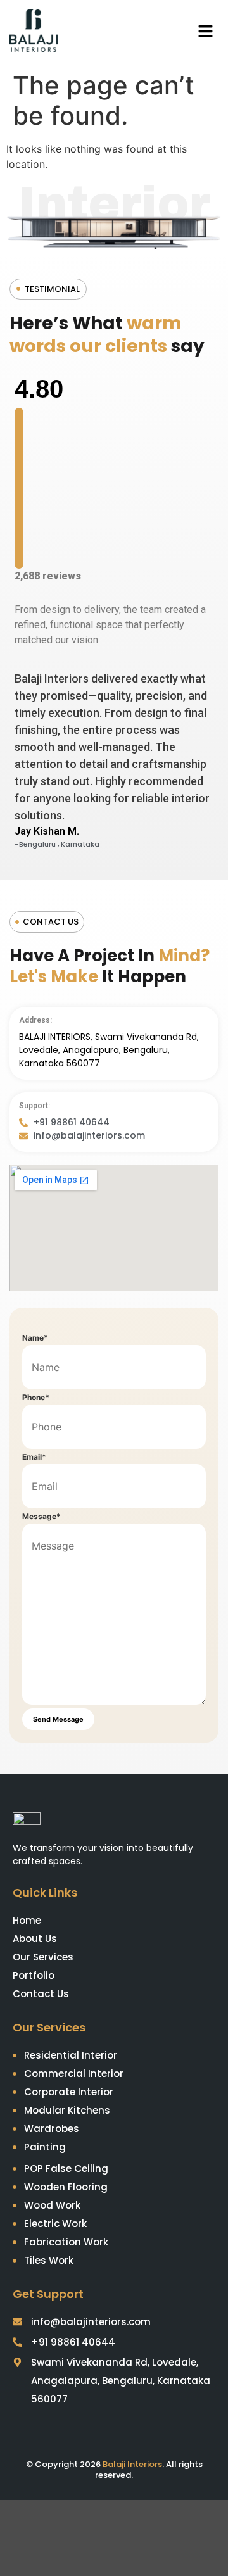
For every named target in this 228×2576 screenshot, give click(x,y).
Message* (41, 1517)
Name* (35, 1338)
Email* (34, 1457)
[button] (206, 33)
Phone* (36, 1398)
